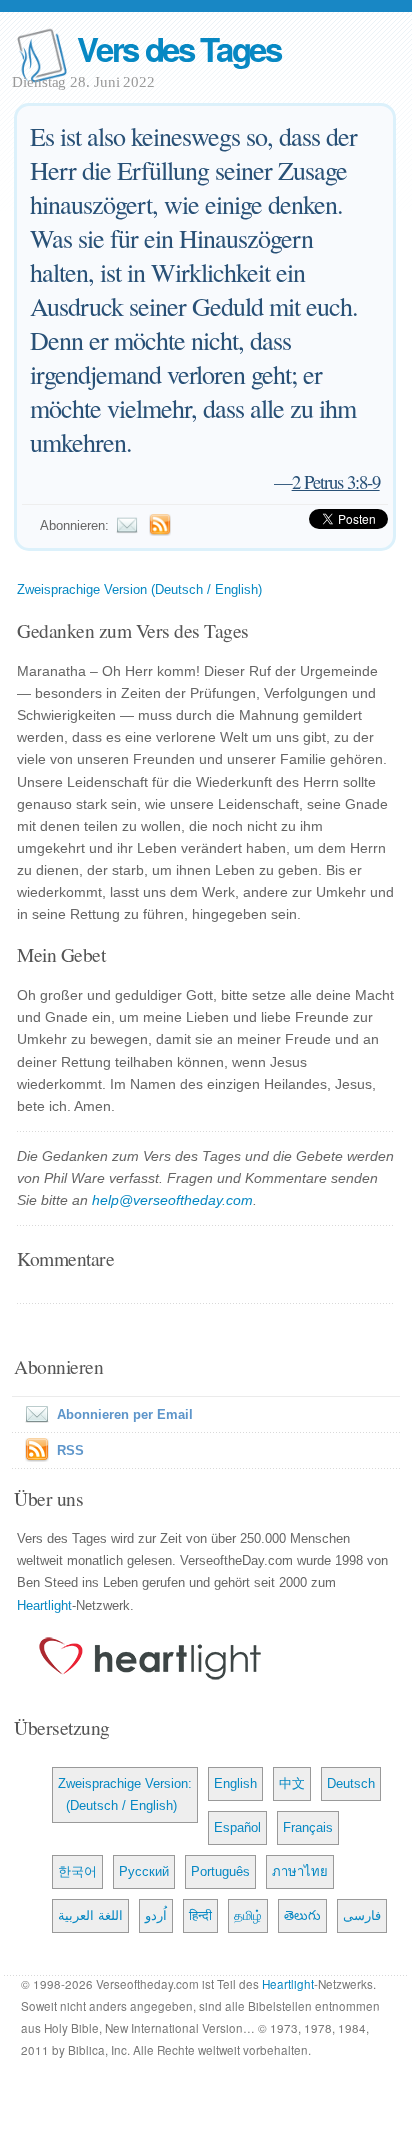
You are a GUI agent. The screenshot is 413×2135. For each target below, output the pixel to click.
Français (308, 1827)
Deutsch (351, 1783)
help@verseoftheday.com (172, 1200)
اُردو (156, 1915)
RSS (70, 1450)
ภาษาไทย (300, 1871)
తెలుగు (302, 1915)
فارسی (362, 1915)
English (235, 1783)
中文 (292, 1783)
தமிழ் (248, 1915)
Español (237, 1827)
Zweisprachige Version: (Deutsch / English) (125, 1794)
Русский (144, 1871)
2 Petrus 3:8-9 (336, 481)
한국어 (77, 1871)
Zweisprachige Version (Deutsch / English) (139, 589)
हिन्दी (200, 1915)
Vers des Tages (179, 48)
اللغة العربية (90, 1915)
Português (220, 1871)
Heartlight (44, 1605)
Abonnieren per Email (125, 1414)
